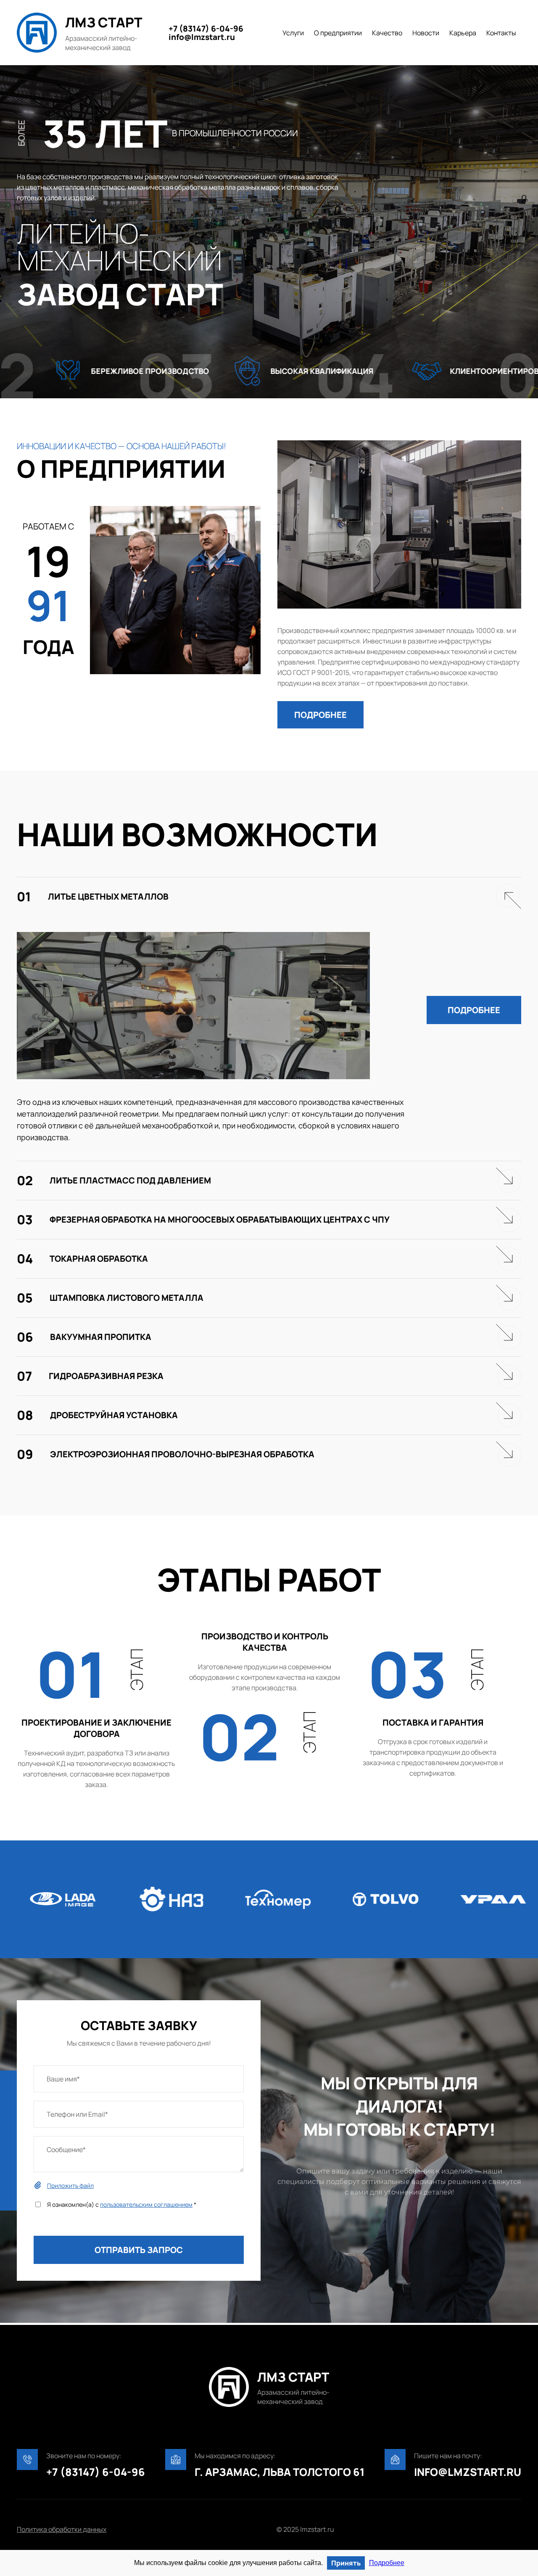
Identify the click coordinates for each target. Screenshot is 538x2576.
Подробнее (387, 2563)
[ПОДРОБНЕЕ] (320, 694)
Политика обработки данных (62, 2529)
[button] (320, 715)
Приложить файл (70, 2185)
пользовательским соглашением (146, 2204)
